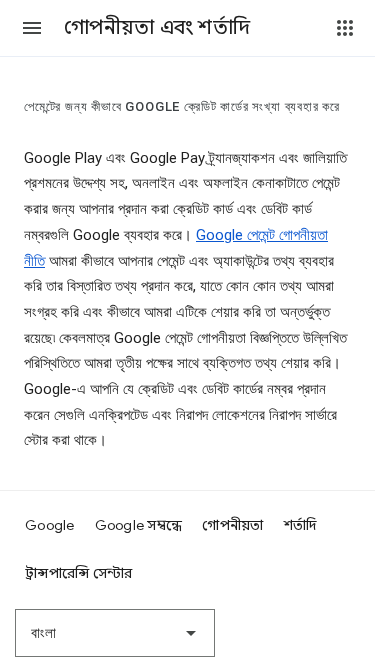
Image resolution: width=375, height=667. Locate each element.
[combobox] (115, 633)
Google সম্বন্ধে (139, 525)
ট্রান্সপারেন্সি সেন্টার (79, 573)
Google (50, 525)
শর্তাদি (300, 525)
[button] (32, 28)
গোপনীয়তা (232, 525)
